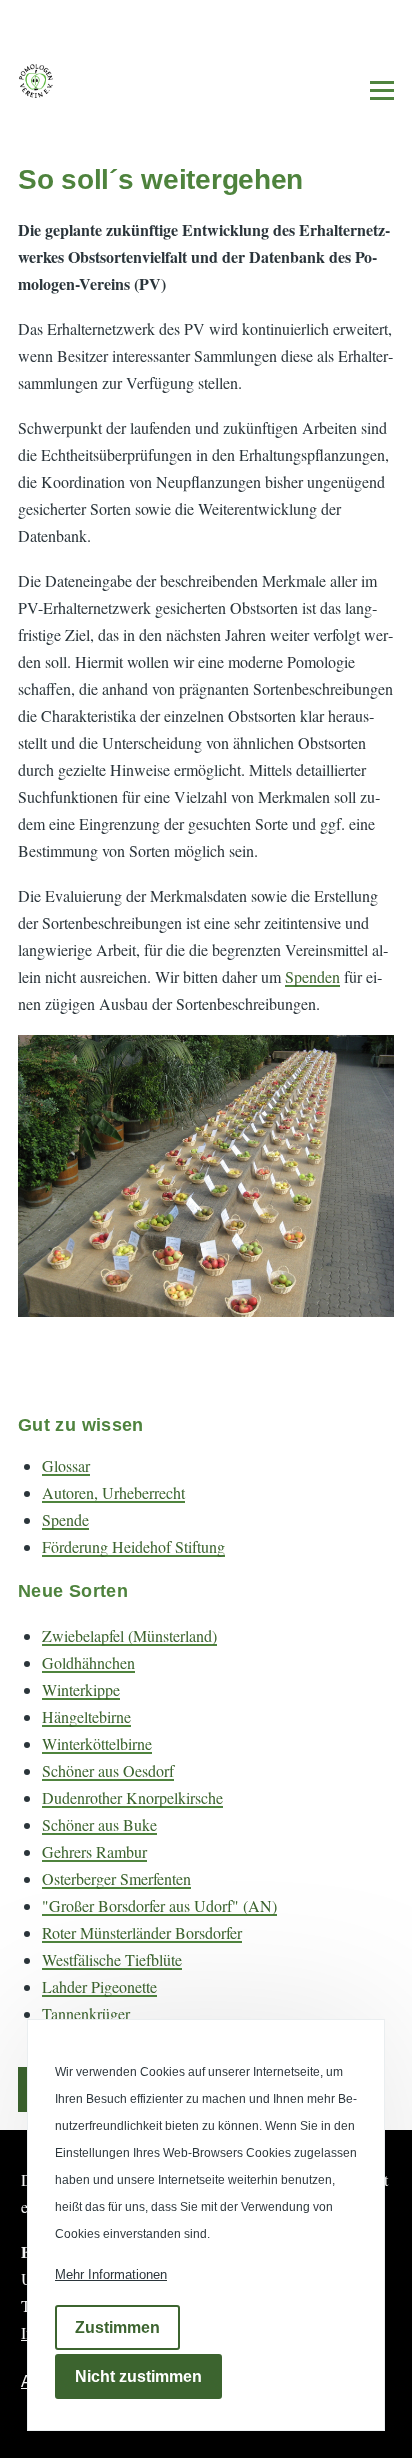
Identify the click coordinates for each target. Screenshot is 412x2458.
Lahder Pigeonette (99, 1986)
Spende (65, 1519)
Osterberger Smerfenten (116, 1878)
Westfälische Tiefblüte (112, 1959)
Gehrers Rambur (94, 1851)
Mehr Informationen (111, 2274)
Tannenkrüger (86, 2013)
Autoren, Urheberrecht (113, 1492)
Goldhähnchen (88, 1662)
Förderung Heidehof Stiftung (133, 1546)
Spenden (312, 976)
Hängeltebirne (86, 1716)
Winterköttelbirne (97, 1743)
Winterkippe (81, 1689)
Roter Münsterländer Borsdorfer (142, 1932)
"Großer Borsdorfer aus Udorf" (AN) (159, 1905)
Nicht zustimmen (138, 2376)
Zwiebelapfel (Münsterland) (129, 1635)
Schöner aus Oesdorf (108, 1770)
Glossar (66, 1465)
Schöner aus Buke (99, 1824)
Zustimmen (117, 2327)
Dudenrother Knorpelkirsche (132, 1797)
